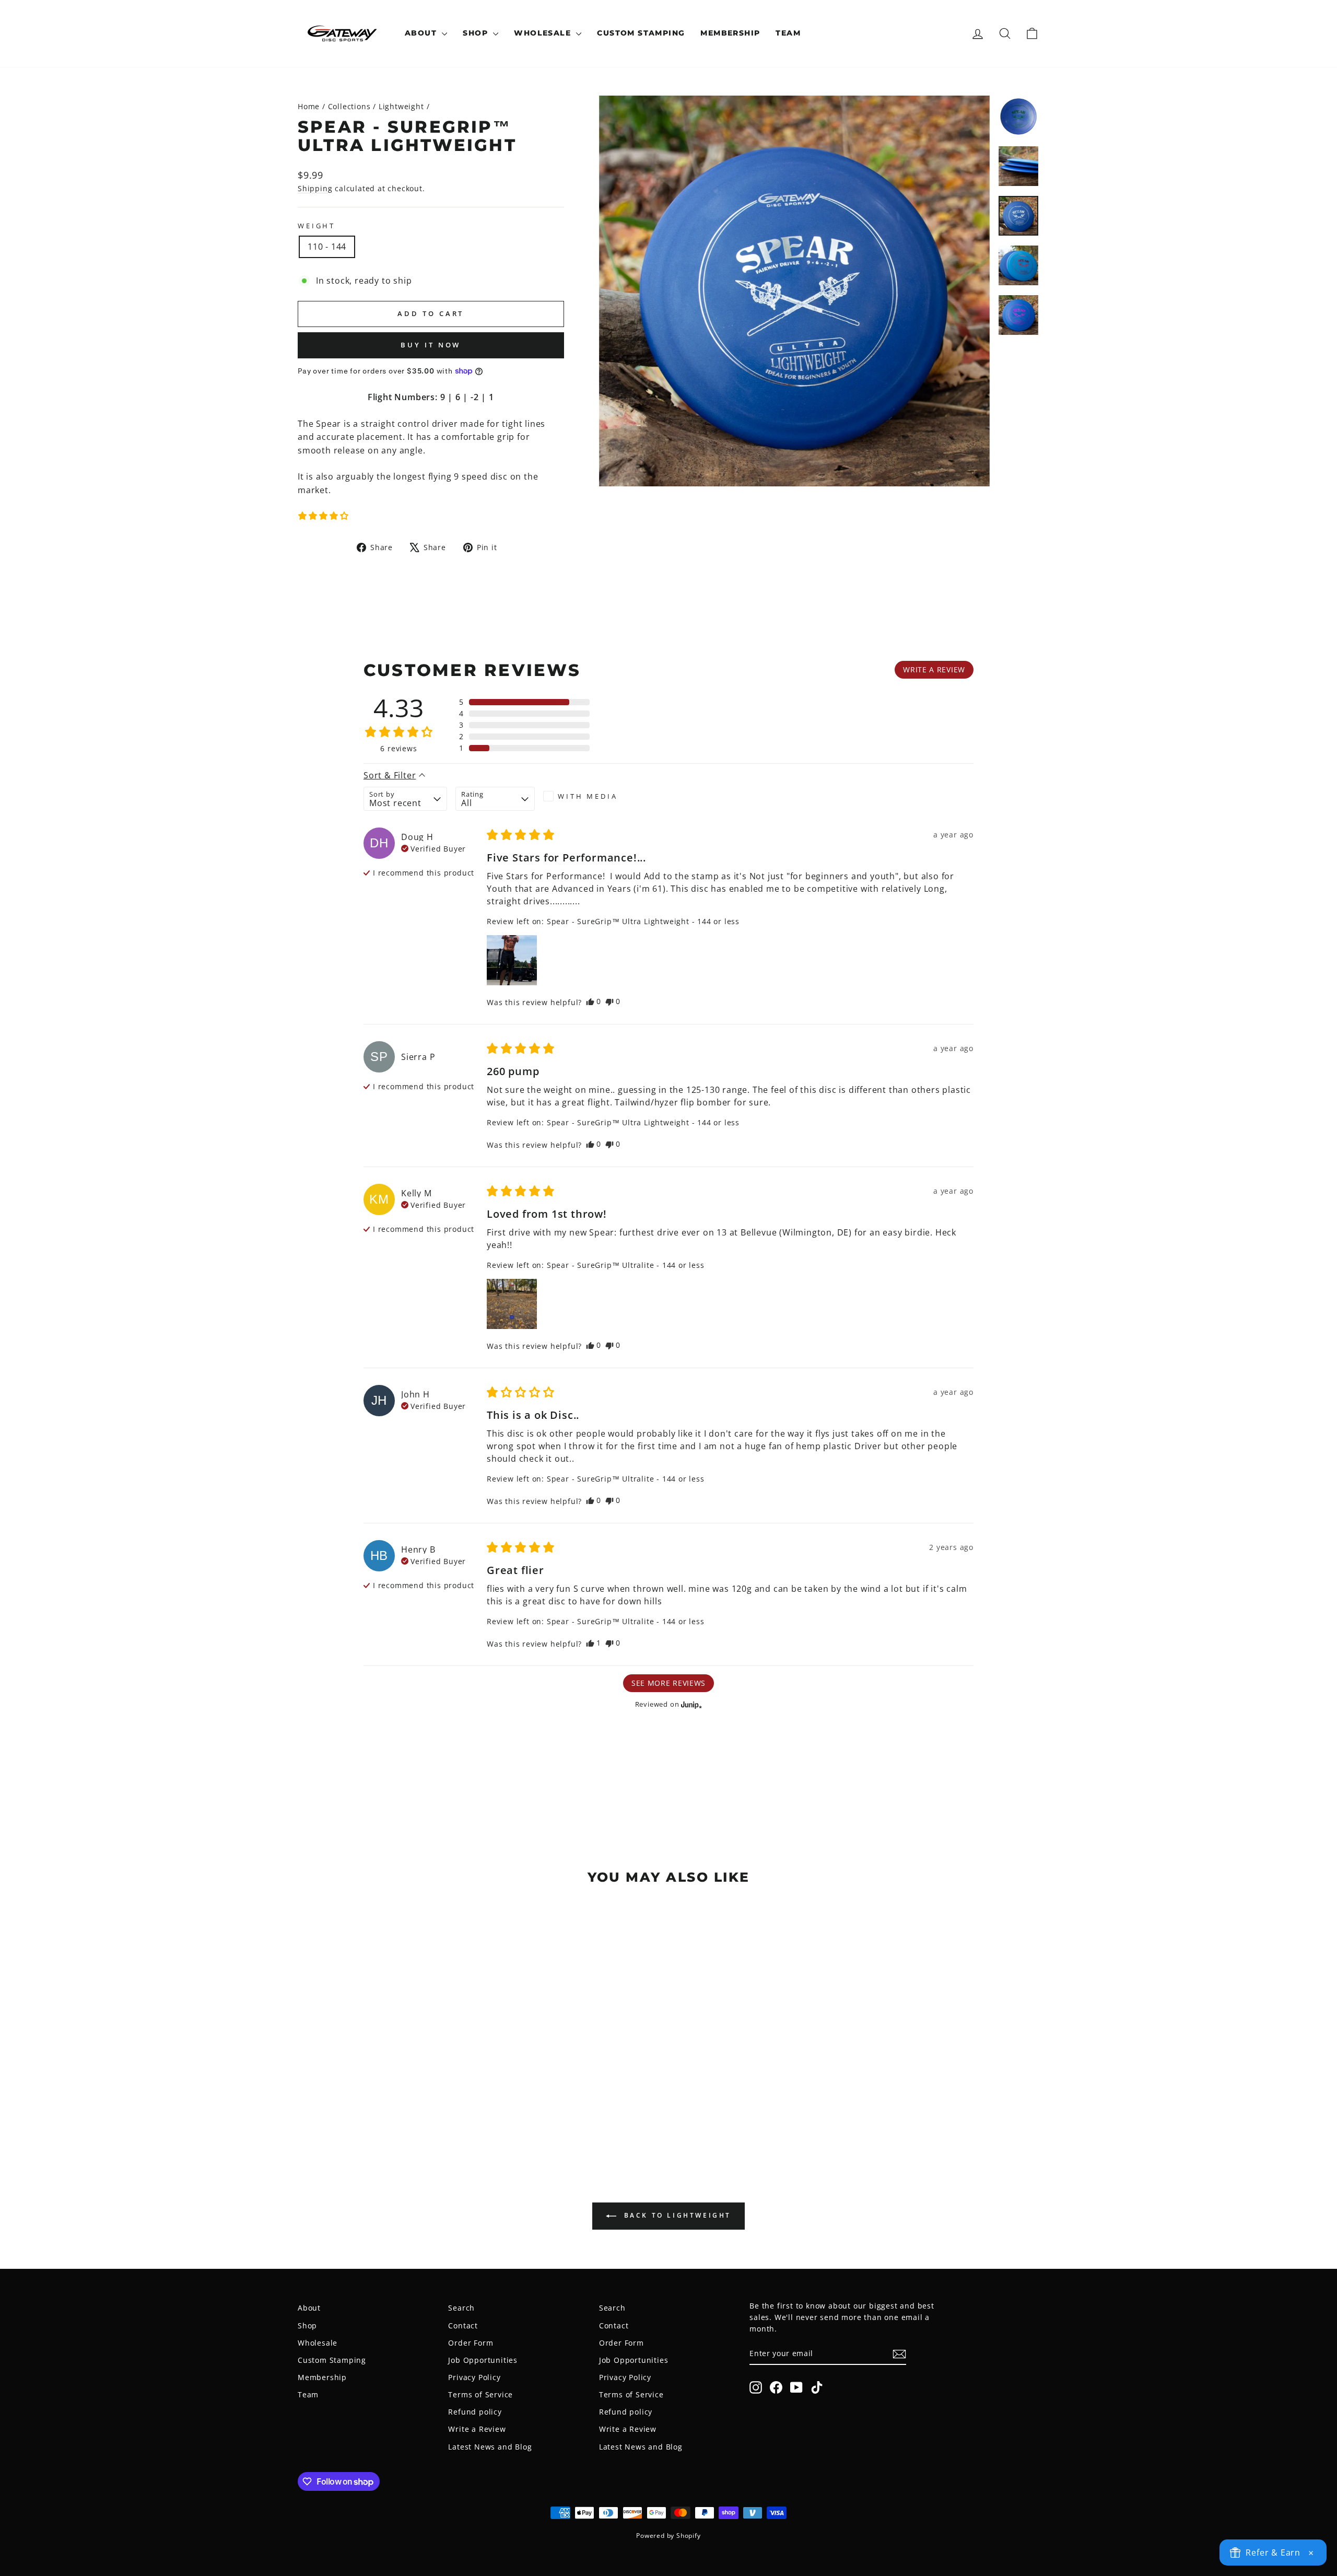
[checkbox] (583, 796)
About (422, 33)
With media (588, 796)
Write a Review (477, 2429)
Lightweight (401, 106)
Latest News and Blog (490, 2447)
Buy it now (431, 345)
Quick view (386, 2075)
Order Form (471, 2343)
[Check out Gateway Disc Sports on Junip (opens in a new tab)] (690, 1705)
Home (309, 106)
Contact (463, 2326)
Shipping (315, 188)
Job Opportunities (483, 2360)
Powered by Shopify (668, 2536)
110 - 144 (327, 247)
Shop (477, 33)
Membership (730, 33)
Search (461, 2308)
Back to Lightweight (676, 2216)
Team (788, 33)
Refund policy (475, 2412)
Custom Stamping (641, 33)
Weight (316, 226)
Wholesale (544, 33)
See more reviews (668, 1683)
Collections (349, 106)
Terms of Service (480, 2394)
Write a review (934, 669)
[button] (323, 516)
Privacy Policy (474, 2377)
